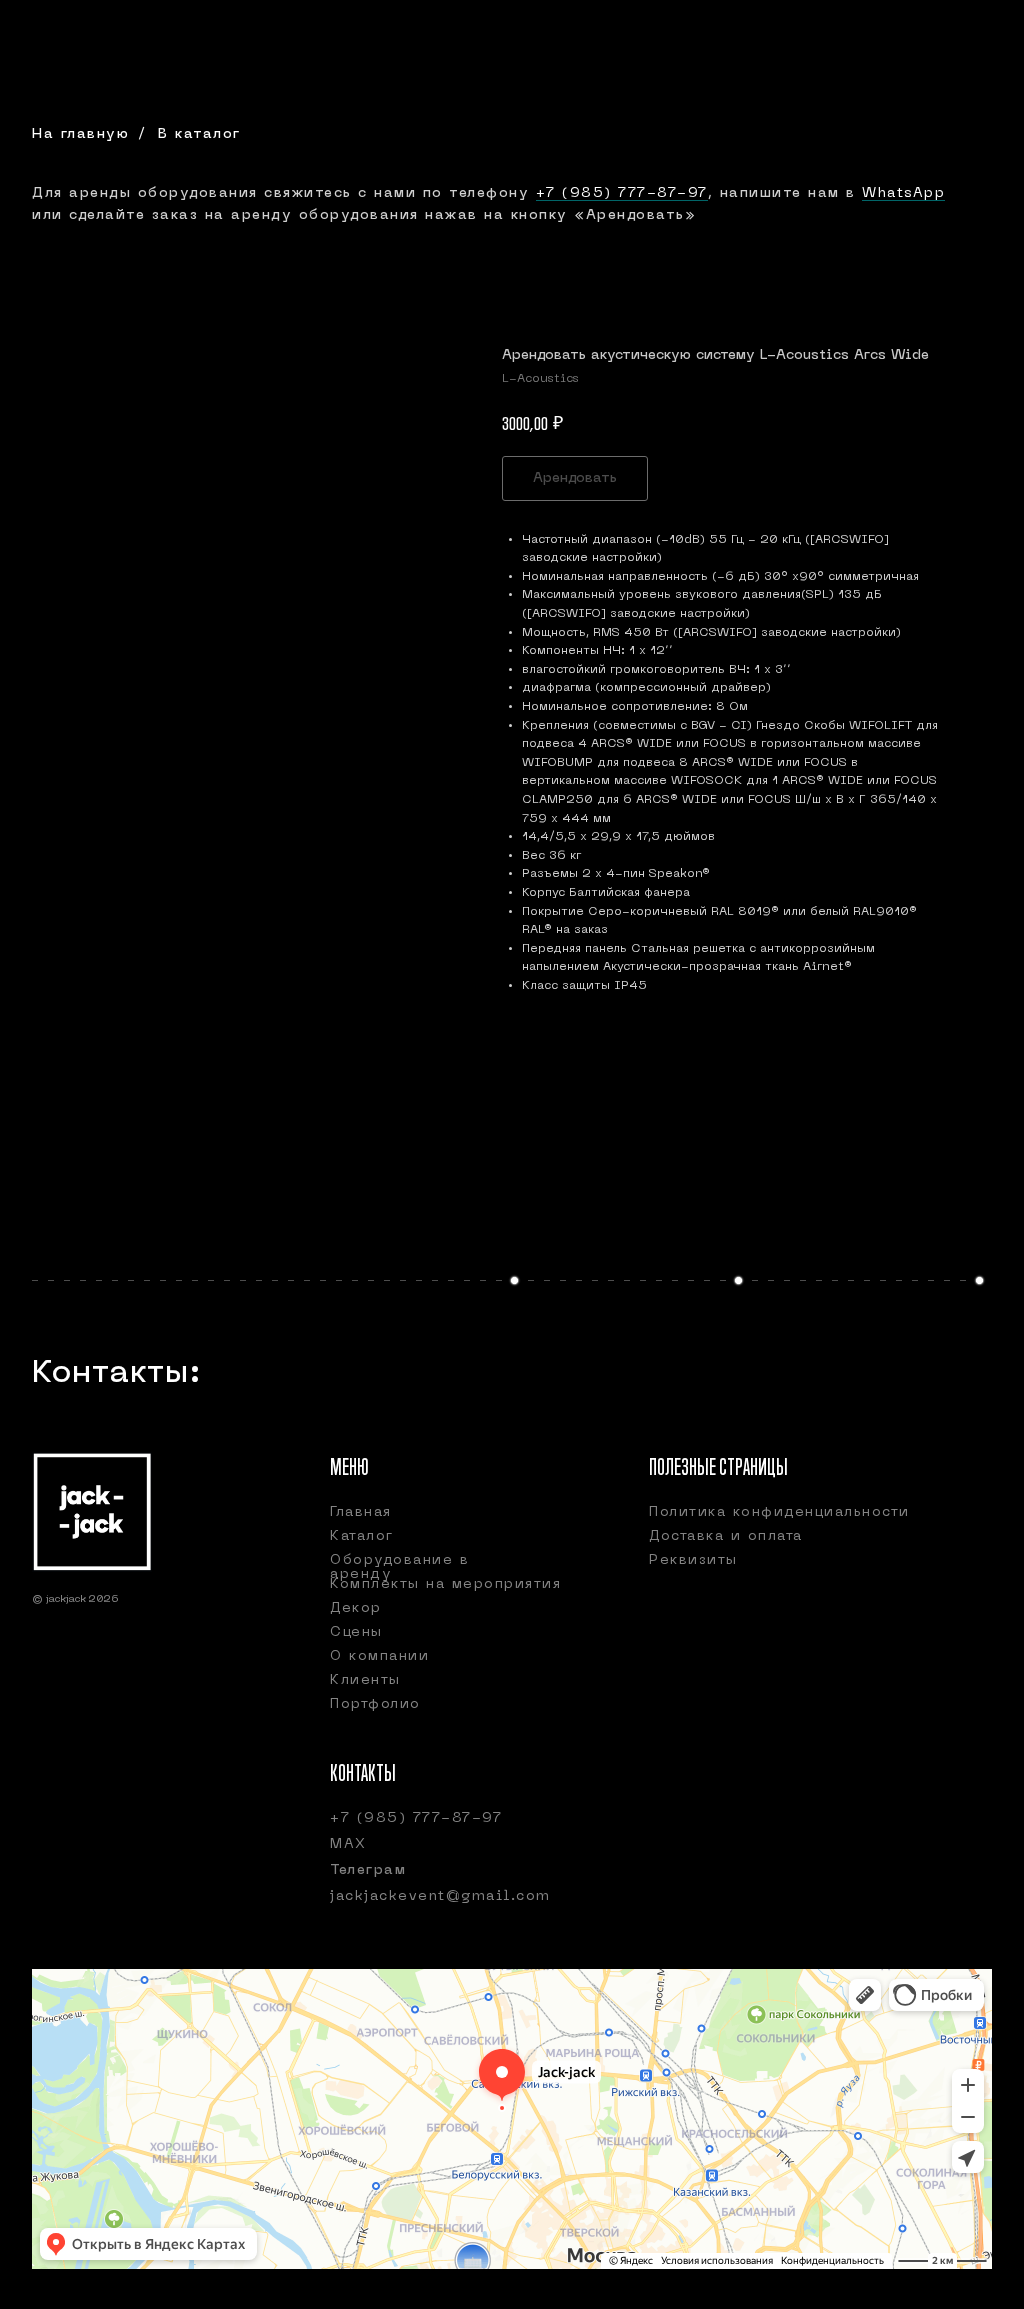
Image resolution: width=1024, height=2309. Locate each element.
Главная (361, 1512)
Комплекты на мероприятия (445, 1584)
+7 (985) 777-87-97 (622, 193)
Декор (356, 1608)
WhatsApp (903, 193)
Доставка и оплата (726, 1536)
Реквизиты (693, 1560)
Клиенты (365, 1680)
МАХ (348, 1844)
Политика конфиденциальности (779, 1512)
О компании (379, 1656)
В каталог (199, 134)
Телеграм (368, 1870)
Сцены (356, 1632)
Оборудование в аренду (399, 1567)
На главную (80, 134)
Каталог (362, 1536)
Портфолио (375, 1704)
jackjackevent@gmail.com (440, 1896)
